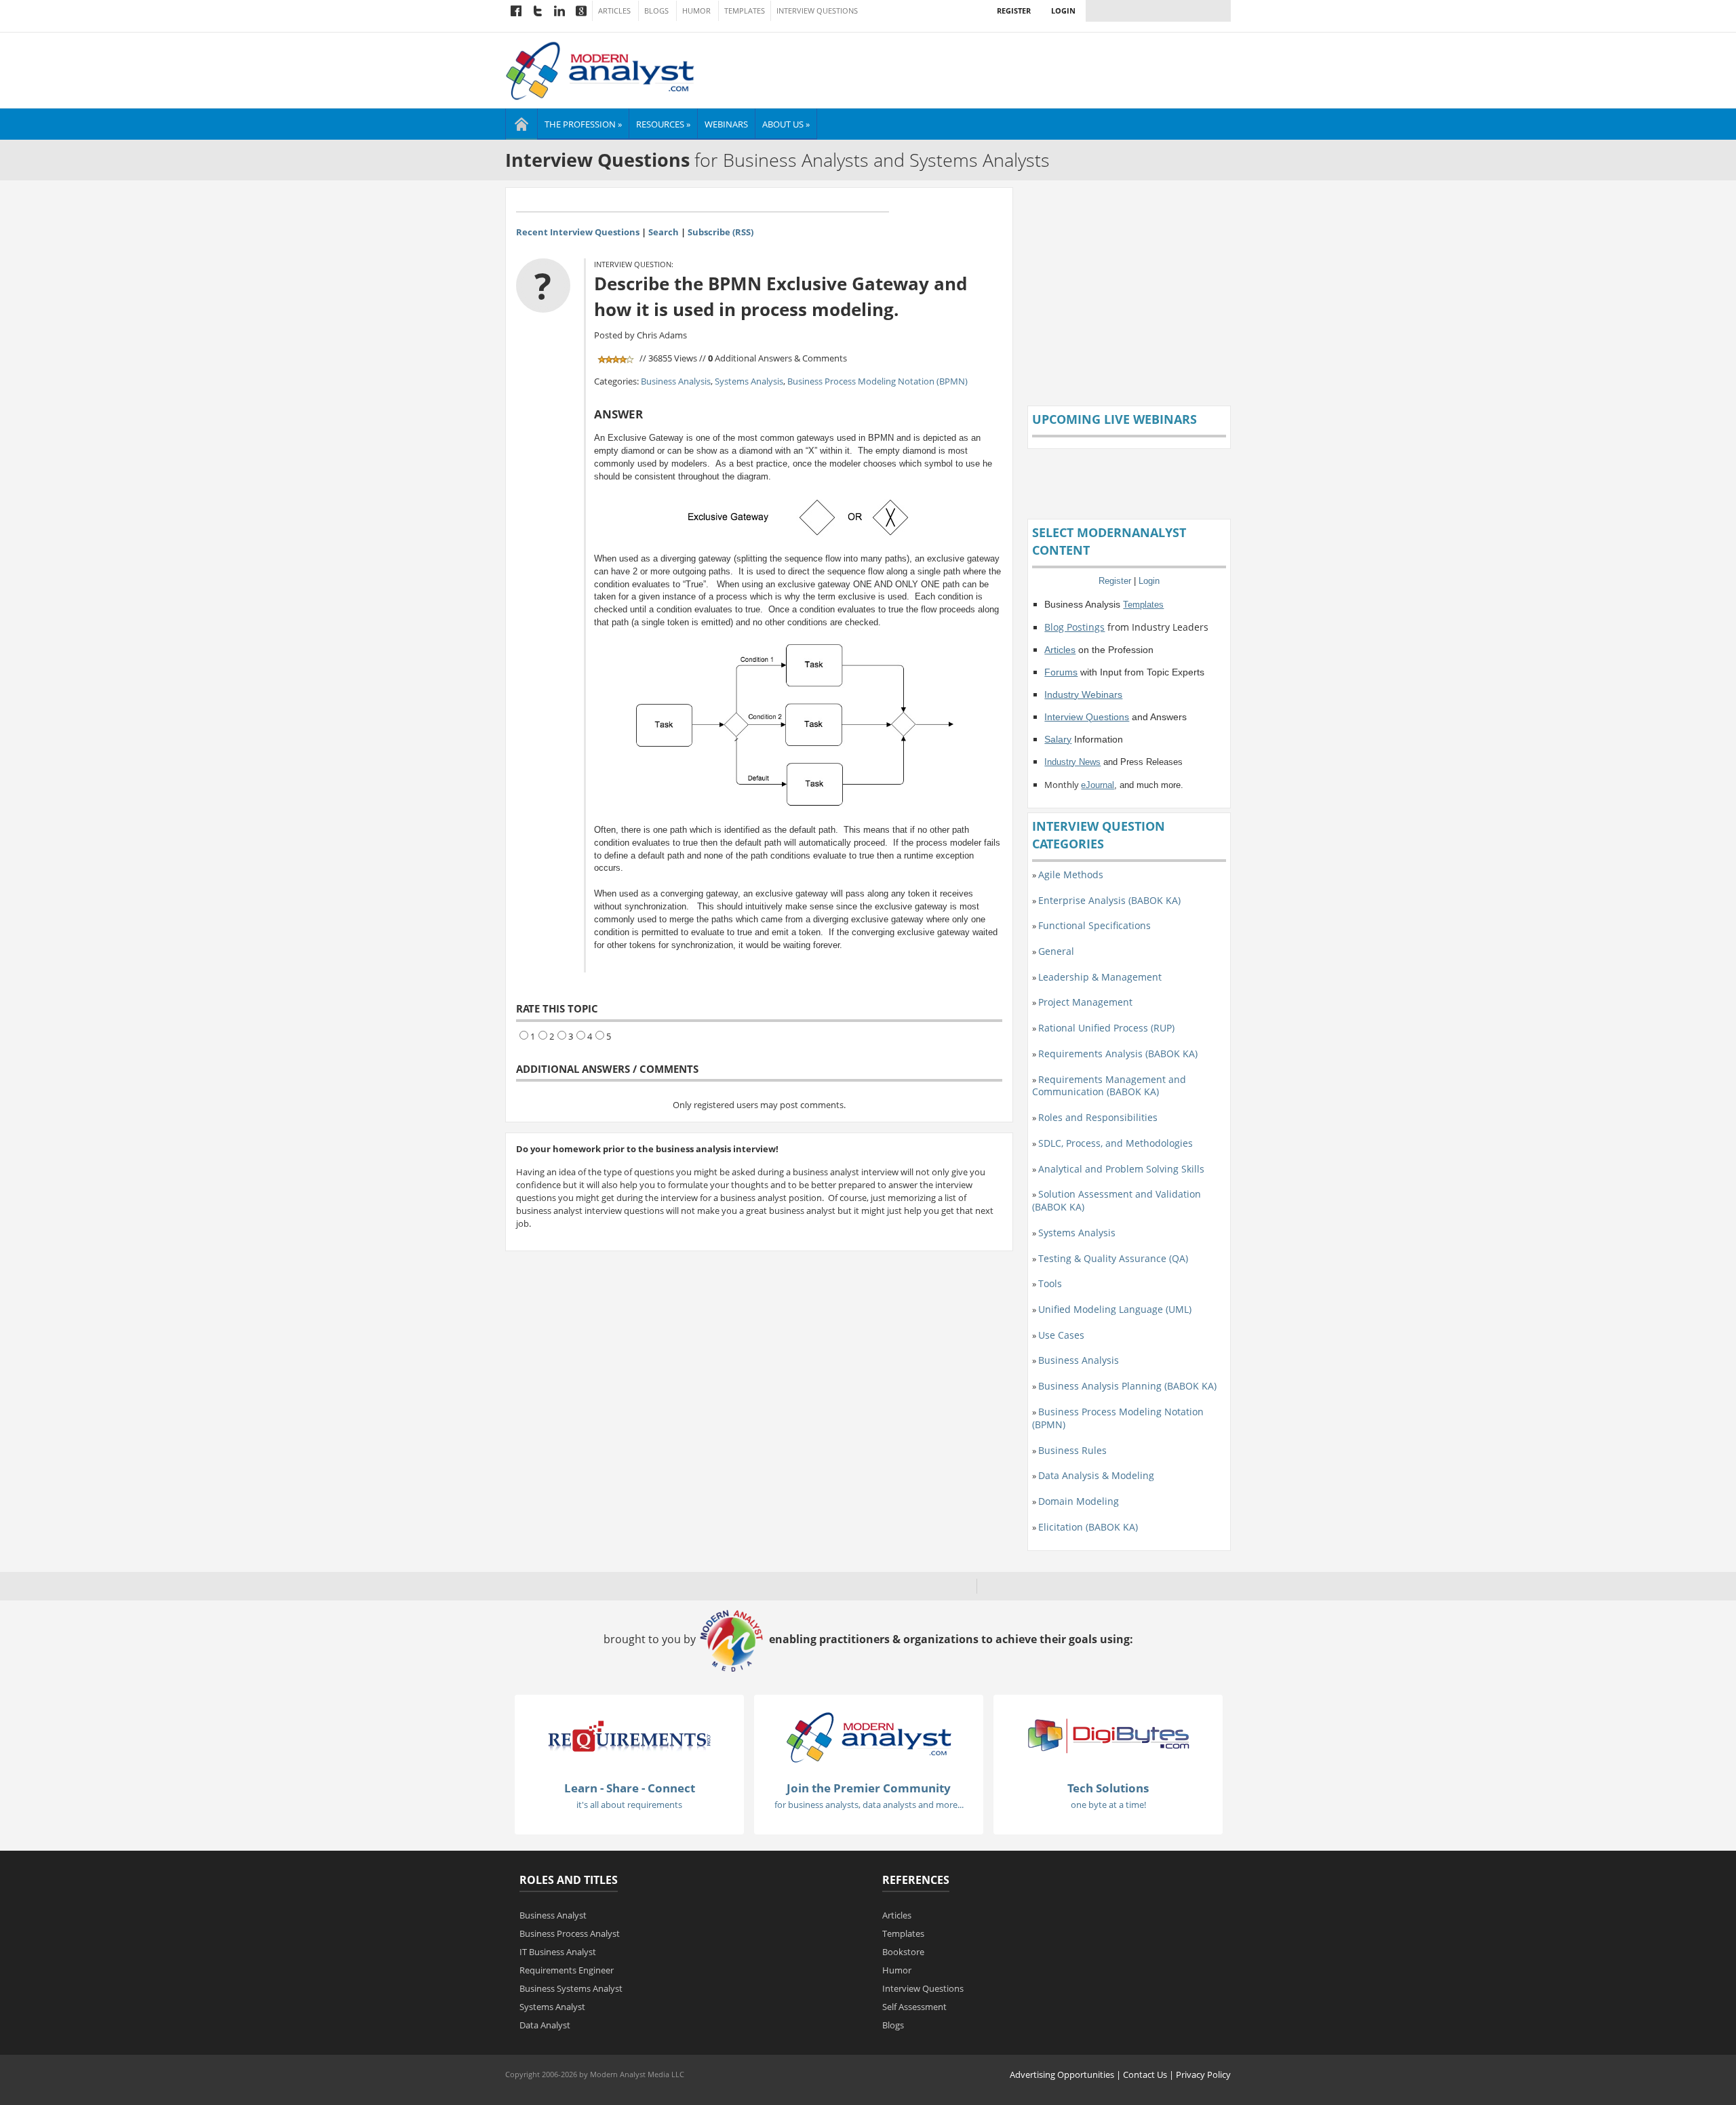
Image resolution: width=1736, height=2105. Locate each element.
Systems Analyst (552, 2007)
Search (664, 232)
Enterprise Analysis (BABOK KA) (1109, 900)
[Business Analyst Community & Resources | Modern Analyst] (600, 69)
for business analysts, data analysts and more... (869, 1805)
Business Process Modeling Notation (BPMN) (877, 381)
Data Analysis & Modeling (1096, 1475)
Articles (614, 11)
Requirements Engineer (567, 1970)
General (1056, 951)
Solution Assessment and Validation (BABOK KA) (1117, 1200)
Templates (745, 11)
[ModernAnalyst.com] (869, 1737)
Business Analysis (676, 381)
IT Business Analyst (558, 1952)
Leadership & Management (1100, 977)
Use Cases (1061, 1335)
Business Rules (1072, 1450)
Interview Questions (817, 11)
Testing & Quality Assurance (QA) (1113, 1258)
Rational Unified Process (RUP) (1106, 1028)
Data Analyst (545, 2025)
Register (1014, 11)
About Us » (786, 124)
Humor (696, 11)
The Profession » (583, 124)
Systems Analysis (749, 381)
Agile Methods (1071, 874)
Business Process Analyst (570, 1933)
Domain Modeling (1079, 1501)
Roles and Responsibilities (1098, 1117)
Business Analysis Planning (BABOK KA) (1127, 1386)
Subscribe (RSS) (721, 232)
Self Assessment (914, 2007)
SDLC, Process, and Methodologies (1116, 1143)
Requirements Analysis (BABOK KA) (1118, 1054)
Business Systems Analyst (571, 1988)
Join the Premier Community (869, 1788)
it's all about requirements (629, 1805)
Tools (1050, 1283)
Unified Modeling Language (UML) (1115, 1309)
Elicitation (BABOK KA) (1088, 1527)
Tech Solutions (1108, 1788)
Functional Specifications (1094, 925)
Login (1063, 11)
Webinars (726, 124)
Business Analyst (553, 1915)
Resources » (663, 124)
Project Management (1085, 1002)
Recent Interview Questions (578, 232)
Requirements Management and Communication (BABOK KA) (1109, 1086)
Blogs (656, 11)
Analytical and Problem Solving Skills (1121, 1169)
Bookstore (903, 1952)
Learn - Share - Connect (630, 1788)
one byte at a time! (1108, 1805)
